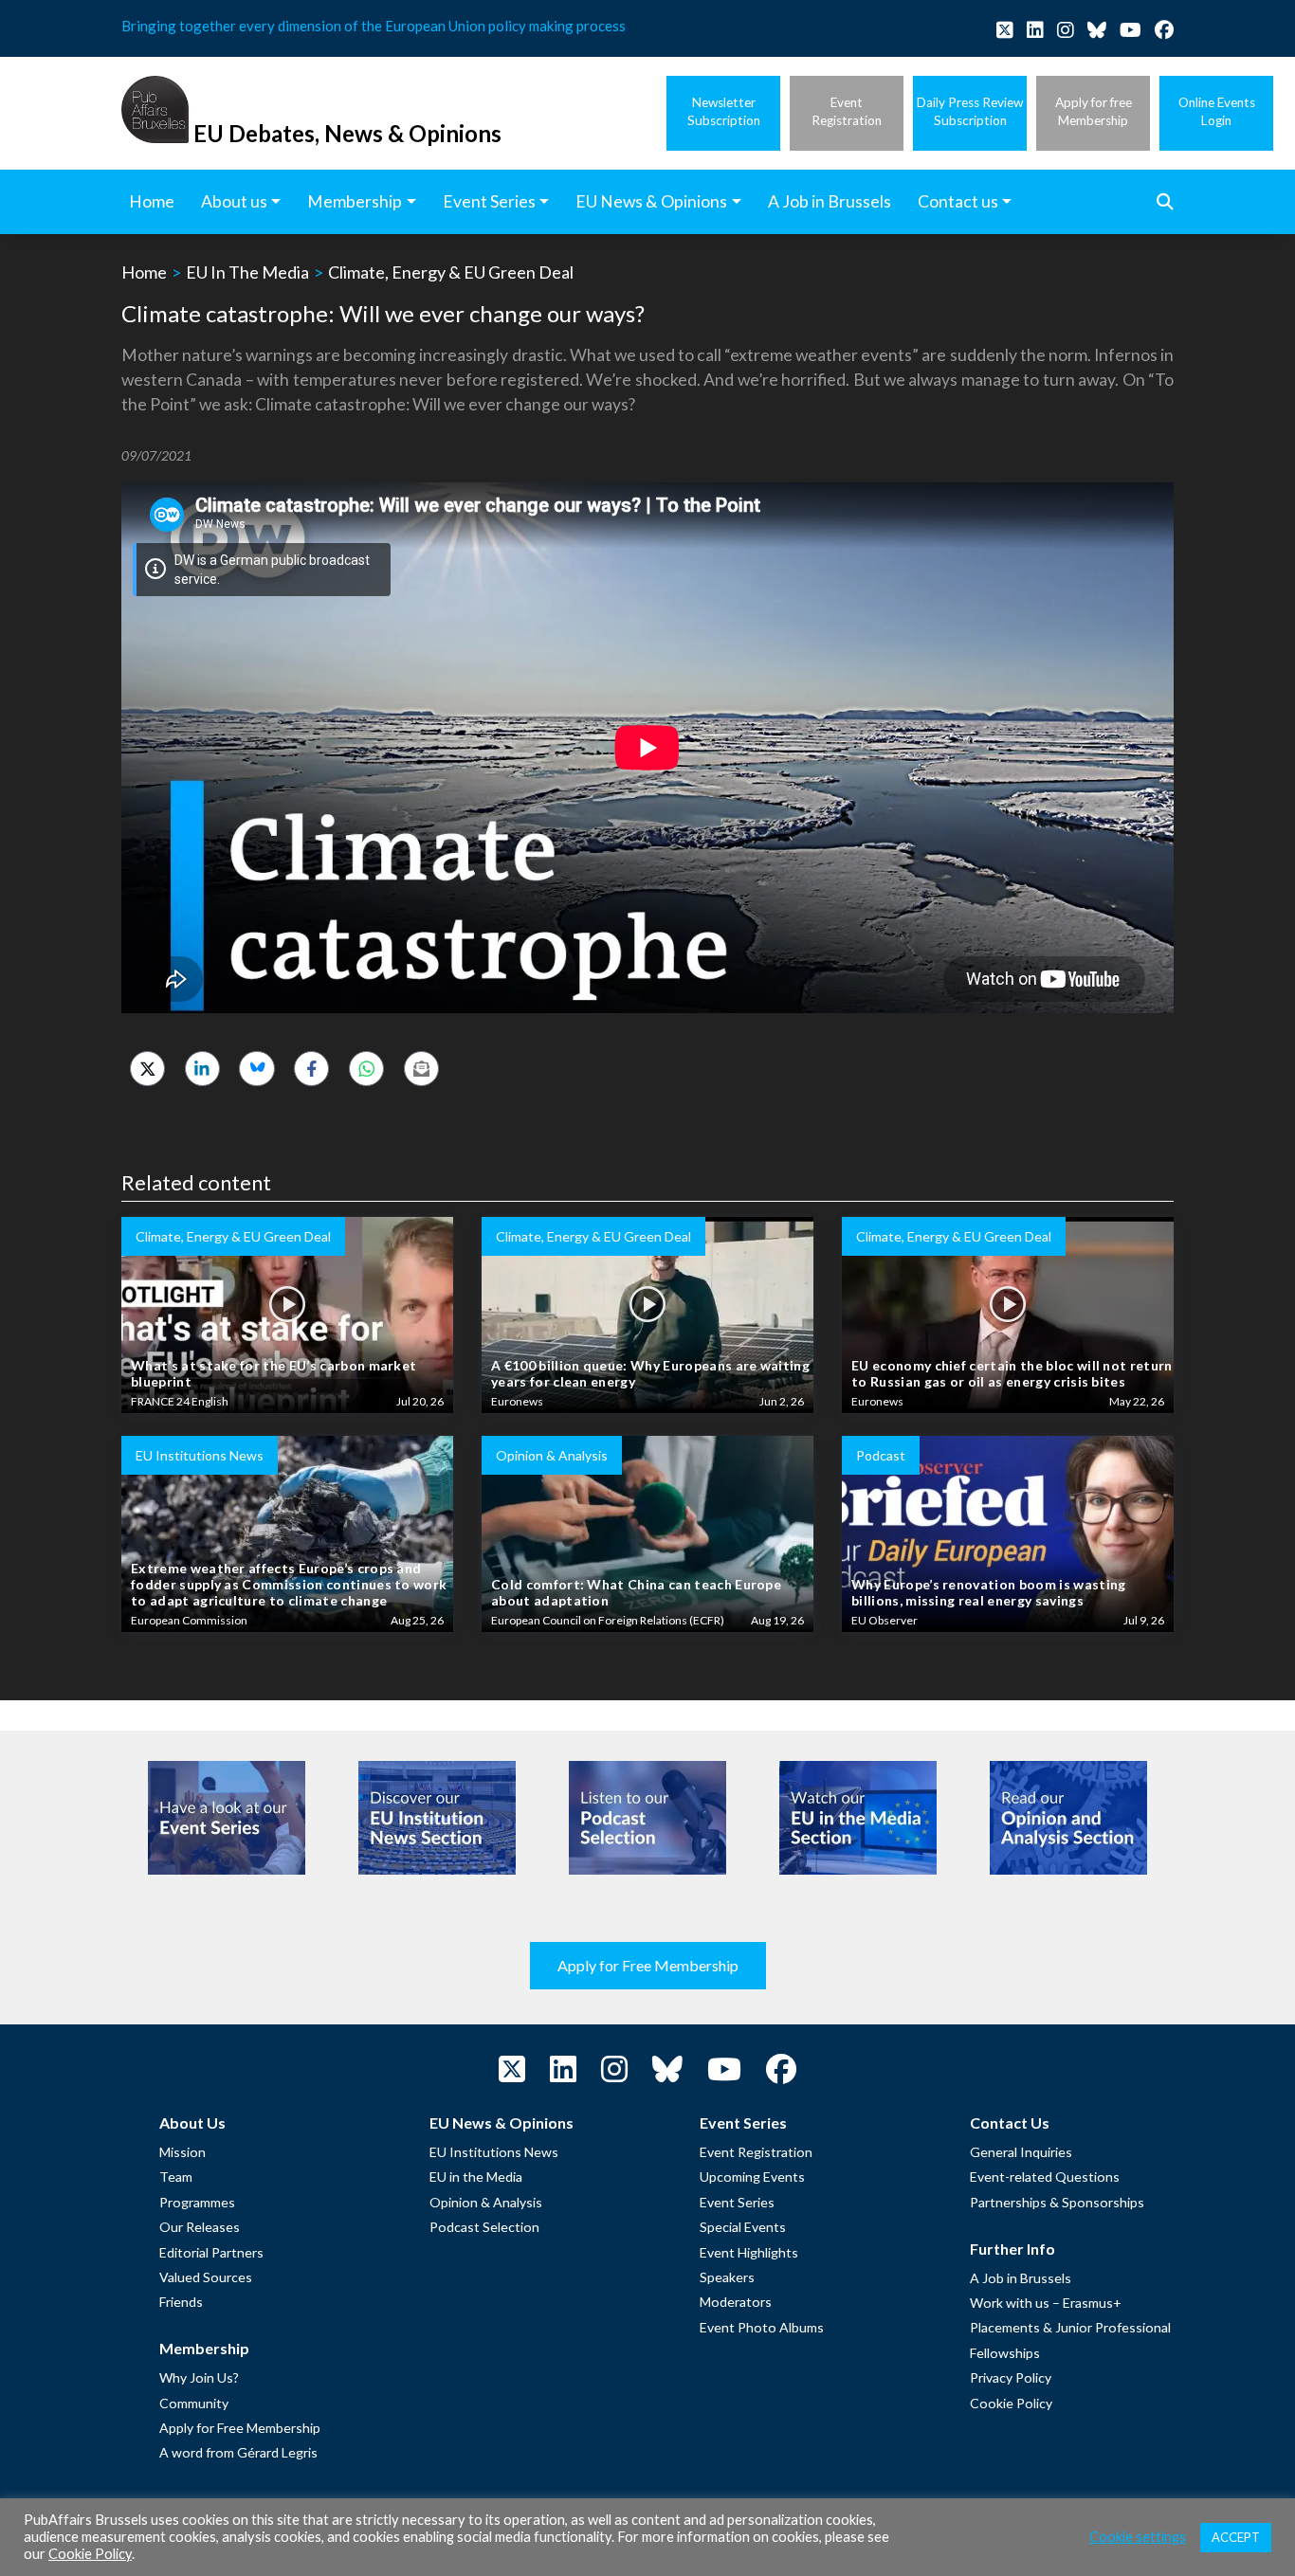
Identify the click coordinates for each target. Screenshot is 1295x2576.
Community (194, 2403)
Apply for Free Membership (648, 1965)
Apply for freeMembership (1094, 111)
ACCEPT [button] (1236, 2537)
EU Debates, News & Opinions (347, 133)
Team (176, 2177)
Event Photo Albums (762, 2327)
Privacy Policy (1011, 2377)
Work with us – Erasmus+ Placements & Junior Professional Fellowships (1070, 2328)
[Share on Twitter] (147, 1069)
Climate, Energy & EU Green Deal (451, 272)
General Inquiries (1021, 2152)
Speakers (727, 2277)
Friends (181, 2302)
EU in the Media (476, 2177)
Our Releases (200, 2227)
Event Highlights (749, 2252)
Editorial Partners (211, 2252)
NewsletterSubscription (724, 111)
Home (144, 272)
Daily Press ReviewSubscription (970, 111)
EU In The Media (247, 272)
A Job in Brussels (1021, 2278)
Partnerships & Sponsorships (1057, 2202)
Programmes (197, 2202)
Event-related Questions (1045, 2177)
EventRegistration (847, 111)
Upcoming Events (752, 2177)
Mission (182, 2152)
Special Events (743, 2227)
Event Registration (756, 2152)
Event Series (737, 2202)
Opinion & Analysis (486, 2202)
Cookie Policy (1011, 2403)
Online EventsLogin (1217, 111)
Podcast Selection (484, 2227)
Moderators (736, 2302)
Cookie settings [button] (1138, 2537)
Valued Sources (206, 2277)
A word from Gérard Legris (238, 2452)
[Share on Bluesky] (256, 1069)
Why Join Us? (199, 2377)
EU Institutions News (494, 2152)
